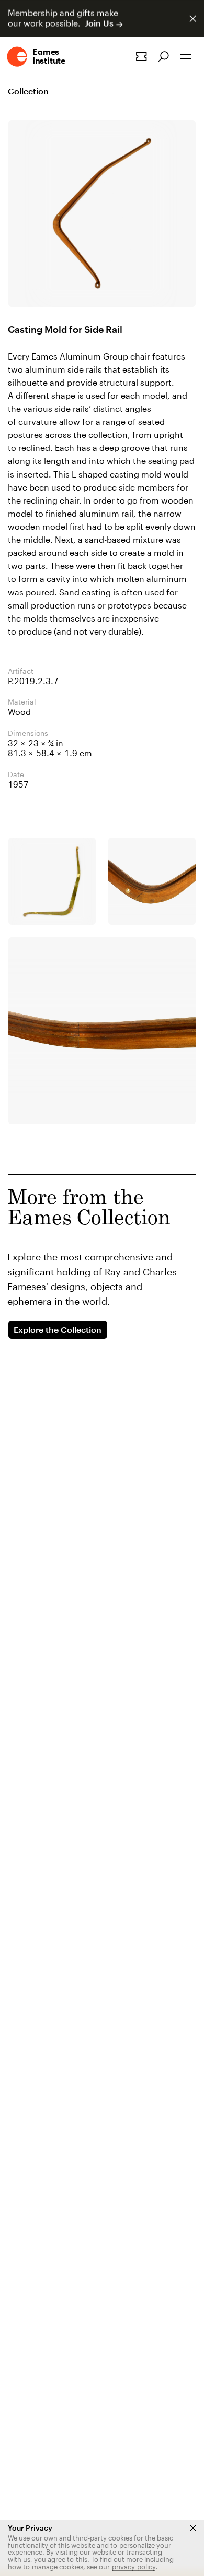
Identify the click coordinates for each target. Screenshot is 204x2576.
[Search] (163, 57)
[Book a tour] (141, 57)
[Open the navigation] (186, 57)
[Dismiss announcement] (193, 19)
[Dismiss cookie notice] (193, 2528)
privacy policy (134, 2567)
